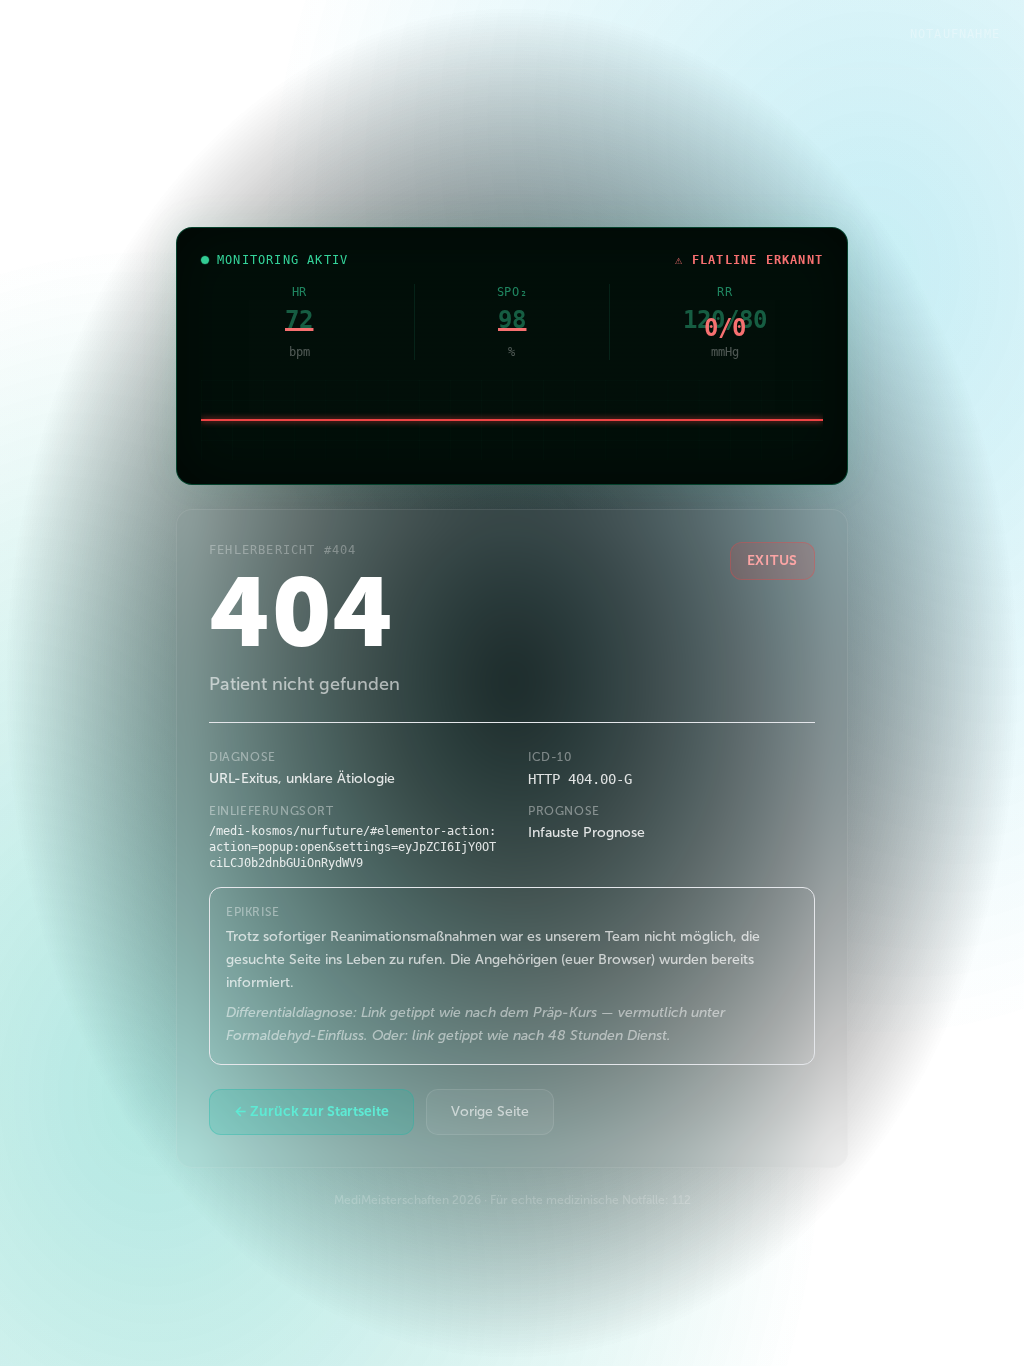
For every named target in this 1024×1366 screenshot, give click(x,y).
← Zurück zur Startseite (311, 1111)
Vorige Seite (490, 1111)
